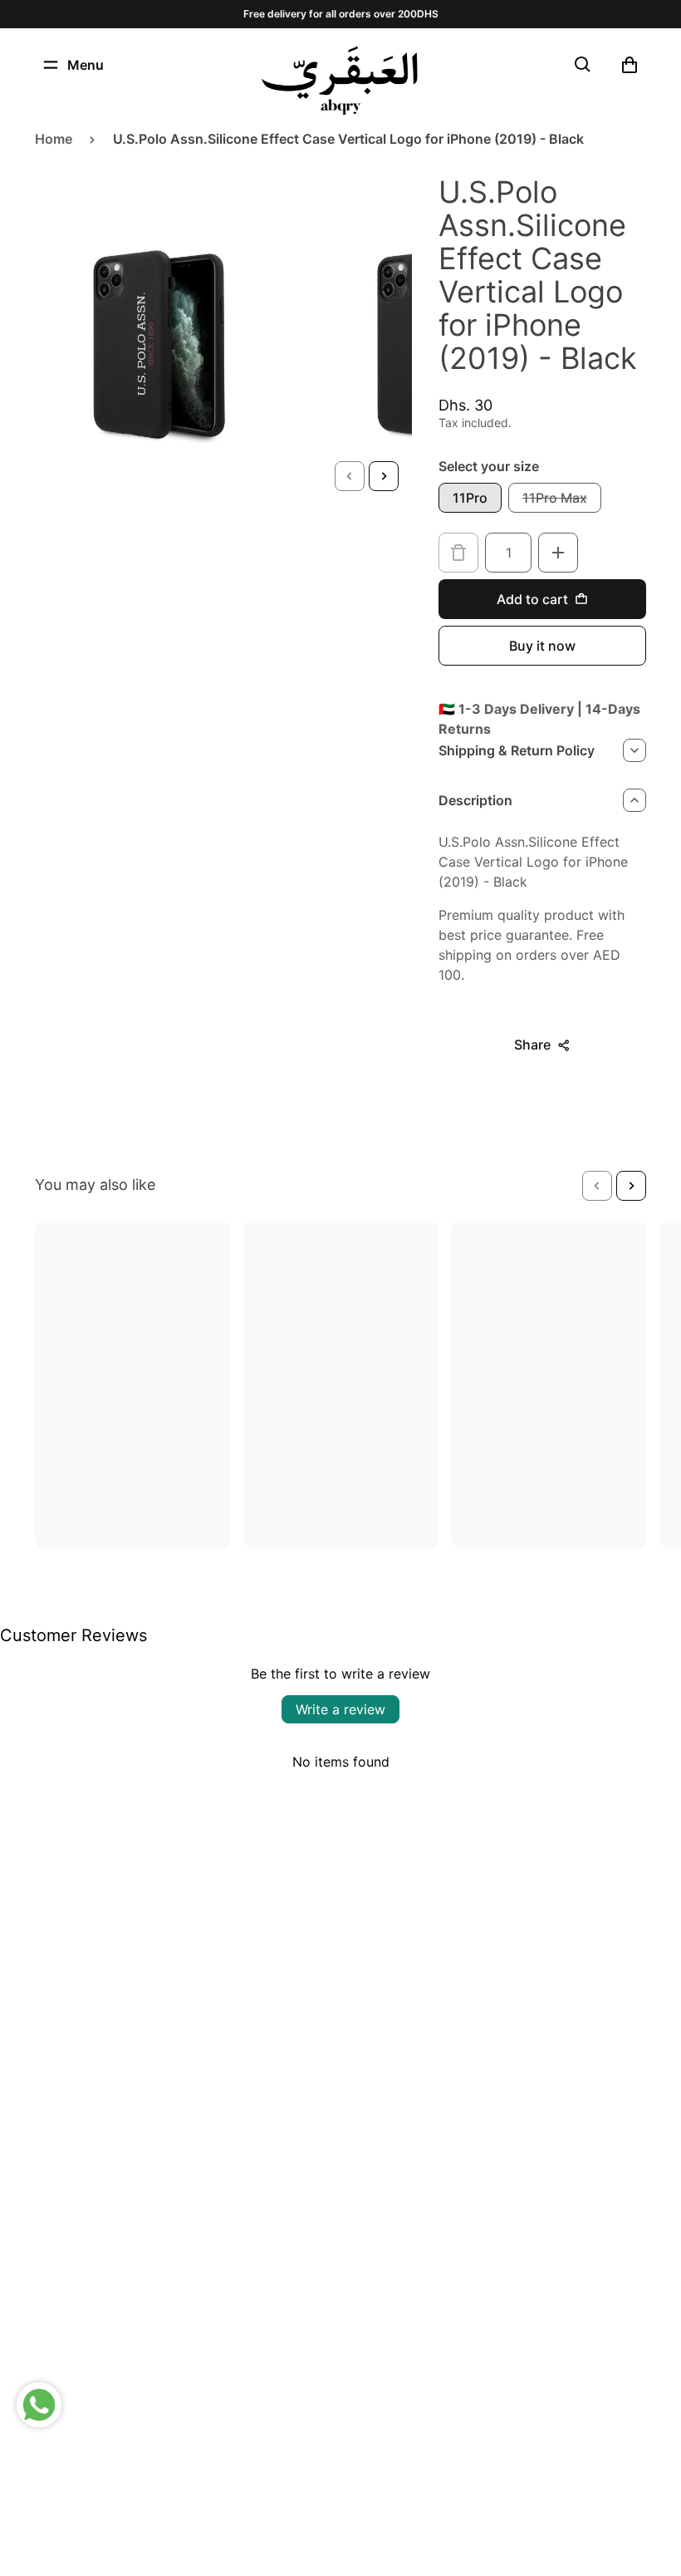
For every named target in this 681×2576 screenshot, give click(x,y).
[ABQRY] (340, 81)
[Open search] (583, 65)
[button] (350, 476)
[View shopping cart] (630, 65)
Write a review (340, 1709)
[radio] (470, 498)
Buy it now (542, 646)
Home (54, 139)
